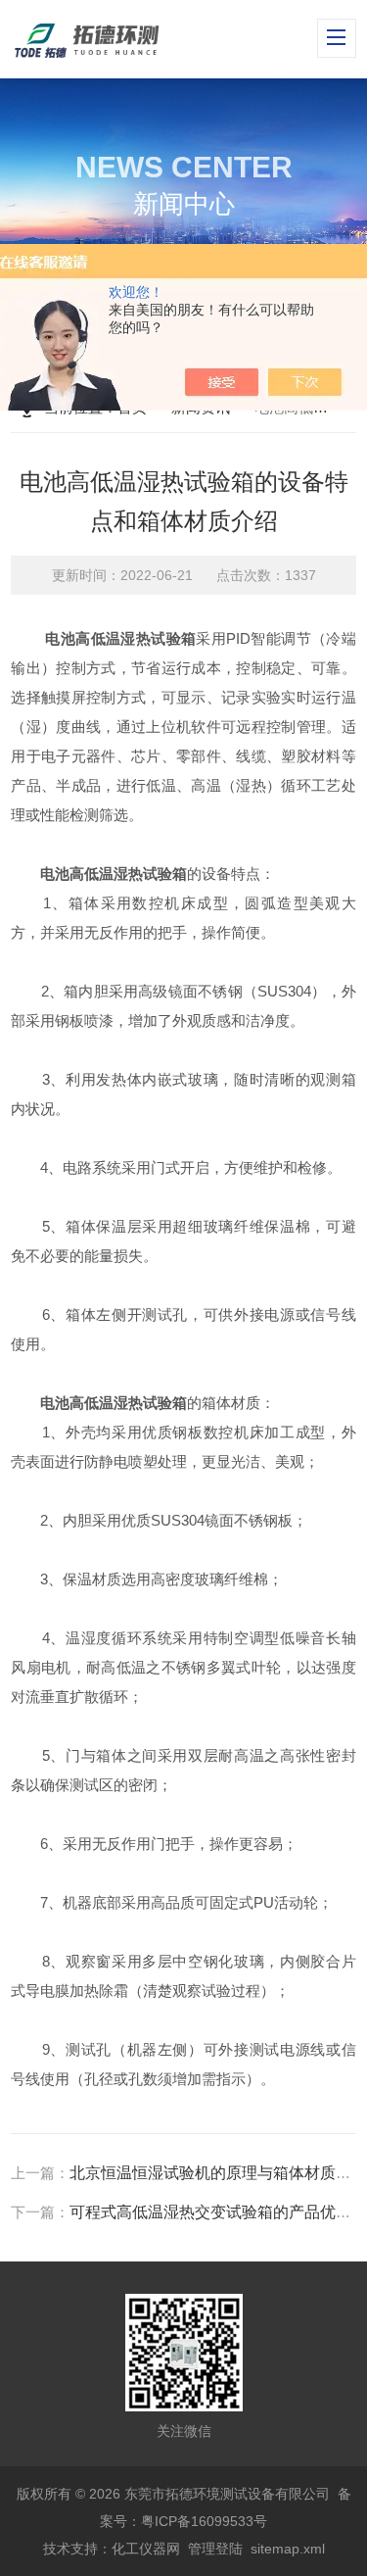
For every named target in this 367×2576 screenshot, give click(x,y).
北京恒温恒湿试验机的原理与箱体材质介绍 (218, 2173)
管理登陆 (215, 2549)
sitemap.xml (288, 2549)
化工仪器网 (146, 2549)
